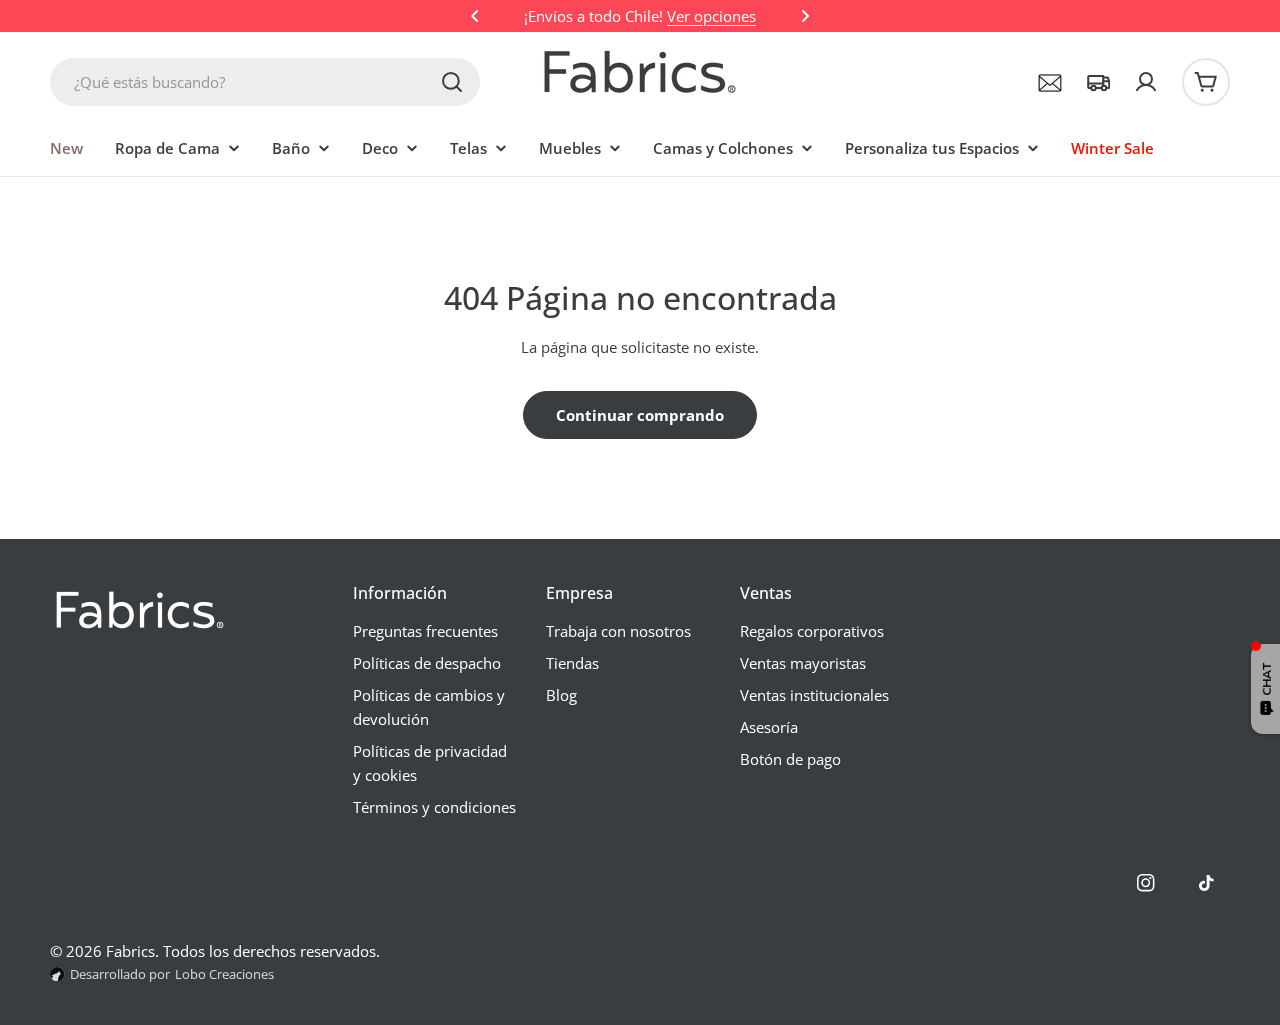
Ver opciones (711, 16)
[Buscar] (452, 82)
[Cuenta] (1146, 82)
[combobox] (265, 82)
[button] (475, 16)
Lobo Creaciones (224, 974)
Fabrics (130, 951)
